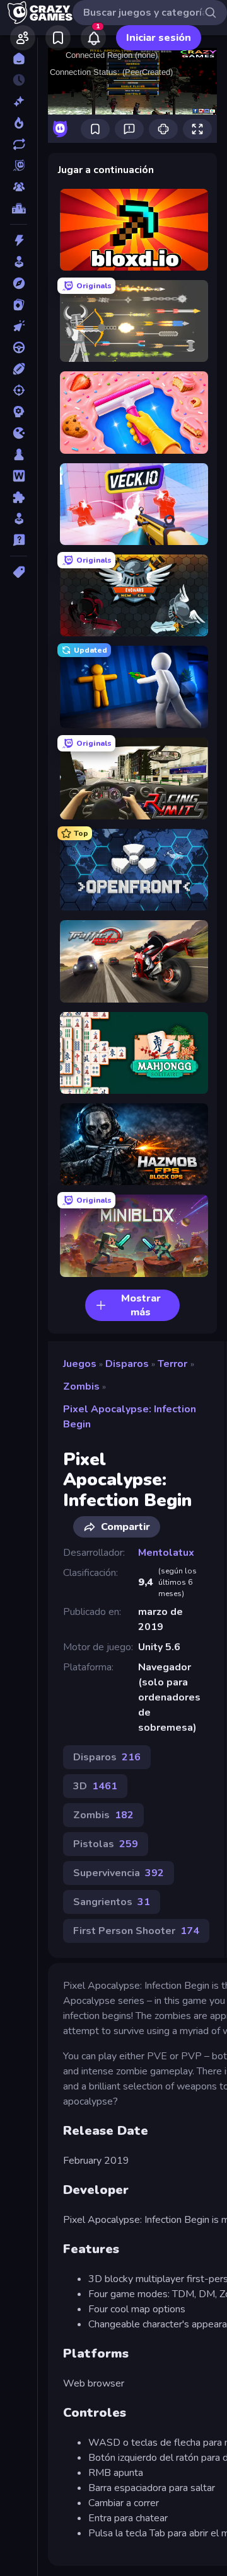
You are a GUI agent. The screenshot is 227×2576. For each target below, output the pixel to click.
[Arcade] (19, 262)
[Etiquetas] (19, 572)
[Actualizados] (19, 144)
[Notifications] (93, 38)
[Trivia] (19, 540)
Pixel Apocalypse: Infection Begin (130, 1417)
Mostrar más (141, 1305)
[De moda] (19, 123)
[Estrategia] (19, 412)
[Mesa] (19, 454)
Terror (172, 1364)
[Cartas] (19, 305)
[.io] (19, 433)
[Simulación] (19, 519)
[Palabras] (19, 476)
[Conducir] (19, 347)
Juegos (80, 1364)
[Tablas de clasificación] (19, 208)
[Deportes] (19, 369)
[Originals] (19, 166)
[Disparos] (19, 390)
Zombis (81, 1386)
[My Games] (58, 38)
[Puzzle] (19, 497)
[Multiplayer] (19, 187)
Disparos (127, 1364)
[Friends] (23, 38)
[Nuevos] (19, 101)
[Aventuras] (19, 283)
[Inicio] (19, 59)
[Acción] (19, 240)
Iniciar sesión (159, 38)
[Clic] (19, 326)
